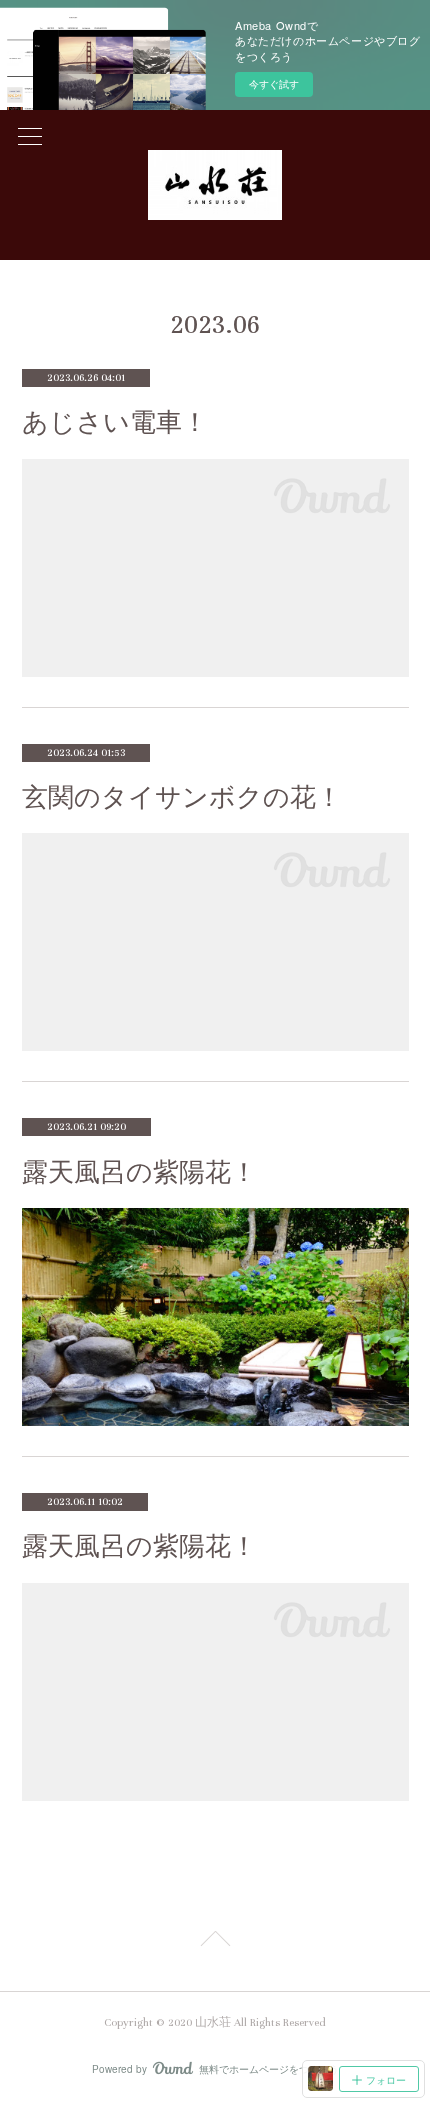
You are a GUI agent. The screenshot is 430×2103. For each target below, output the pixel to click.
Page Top (215, 1942)
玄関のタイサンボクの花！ (182, 797)
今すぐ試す (274, 84)
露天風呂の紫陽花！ (139, 1172)
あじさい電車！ (115, 422)
